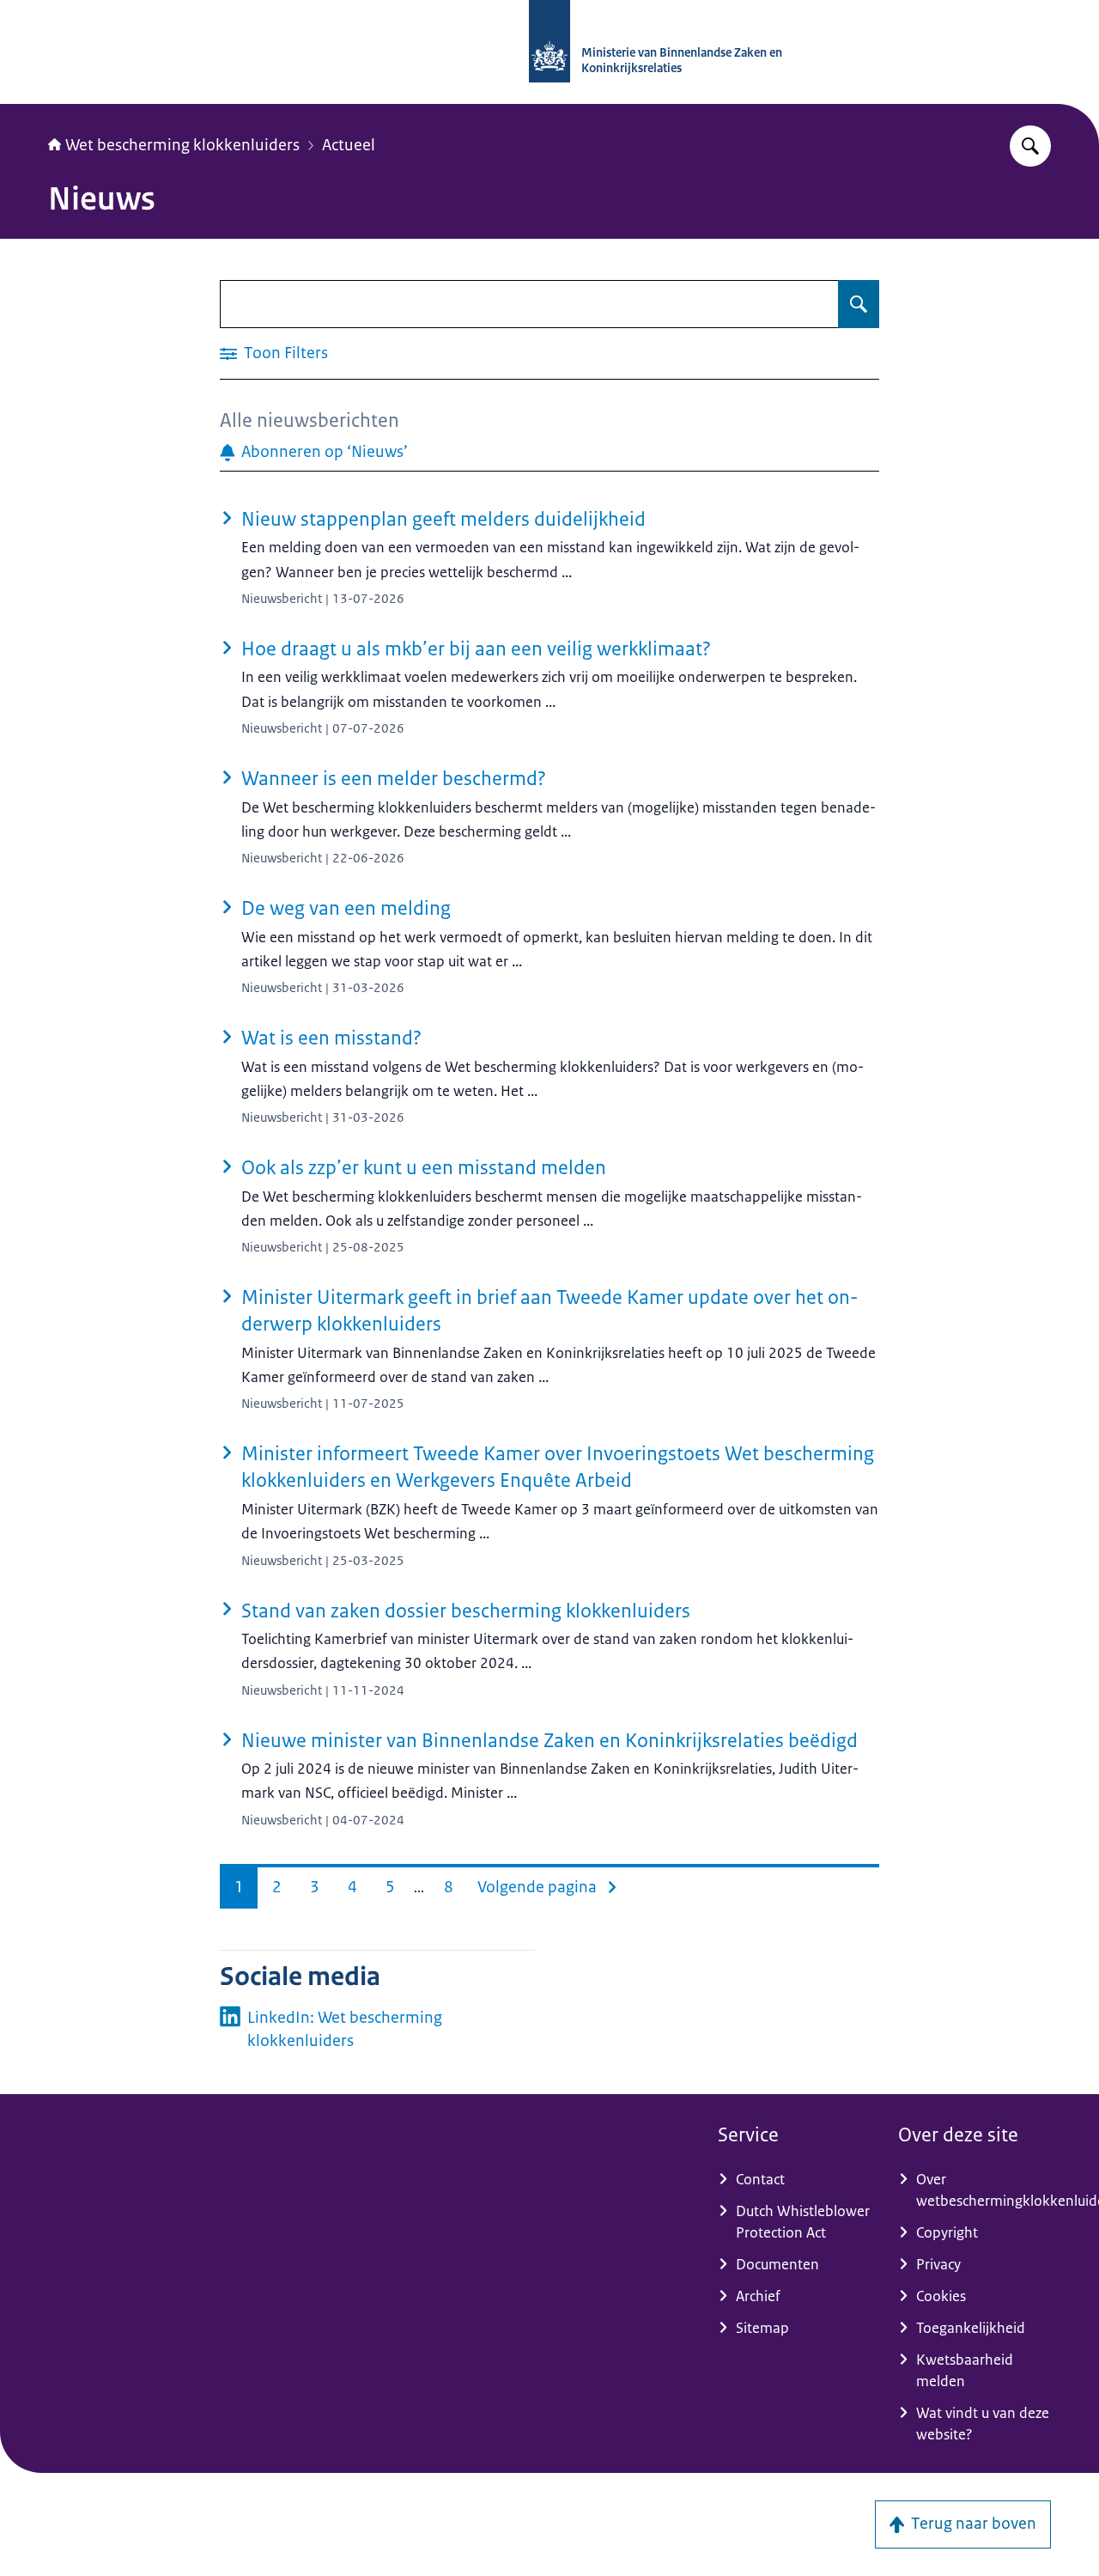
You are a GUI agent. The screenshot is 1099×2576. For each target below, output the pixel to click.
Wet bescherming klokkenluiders (182, 145)
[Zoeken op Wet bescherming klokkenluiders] (1030, 146)
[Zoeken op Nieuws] (859, 304)
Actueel (349, 145)
